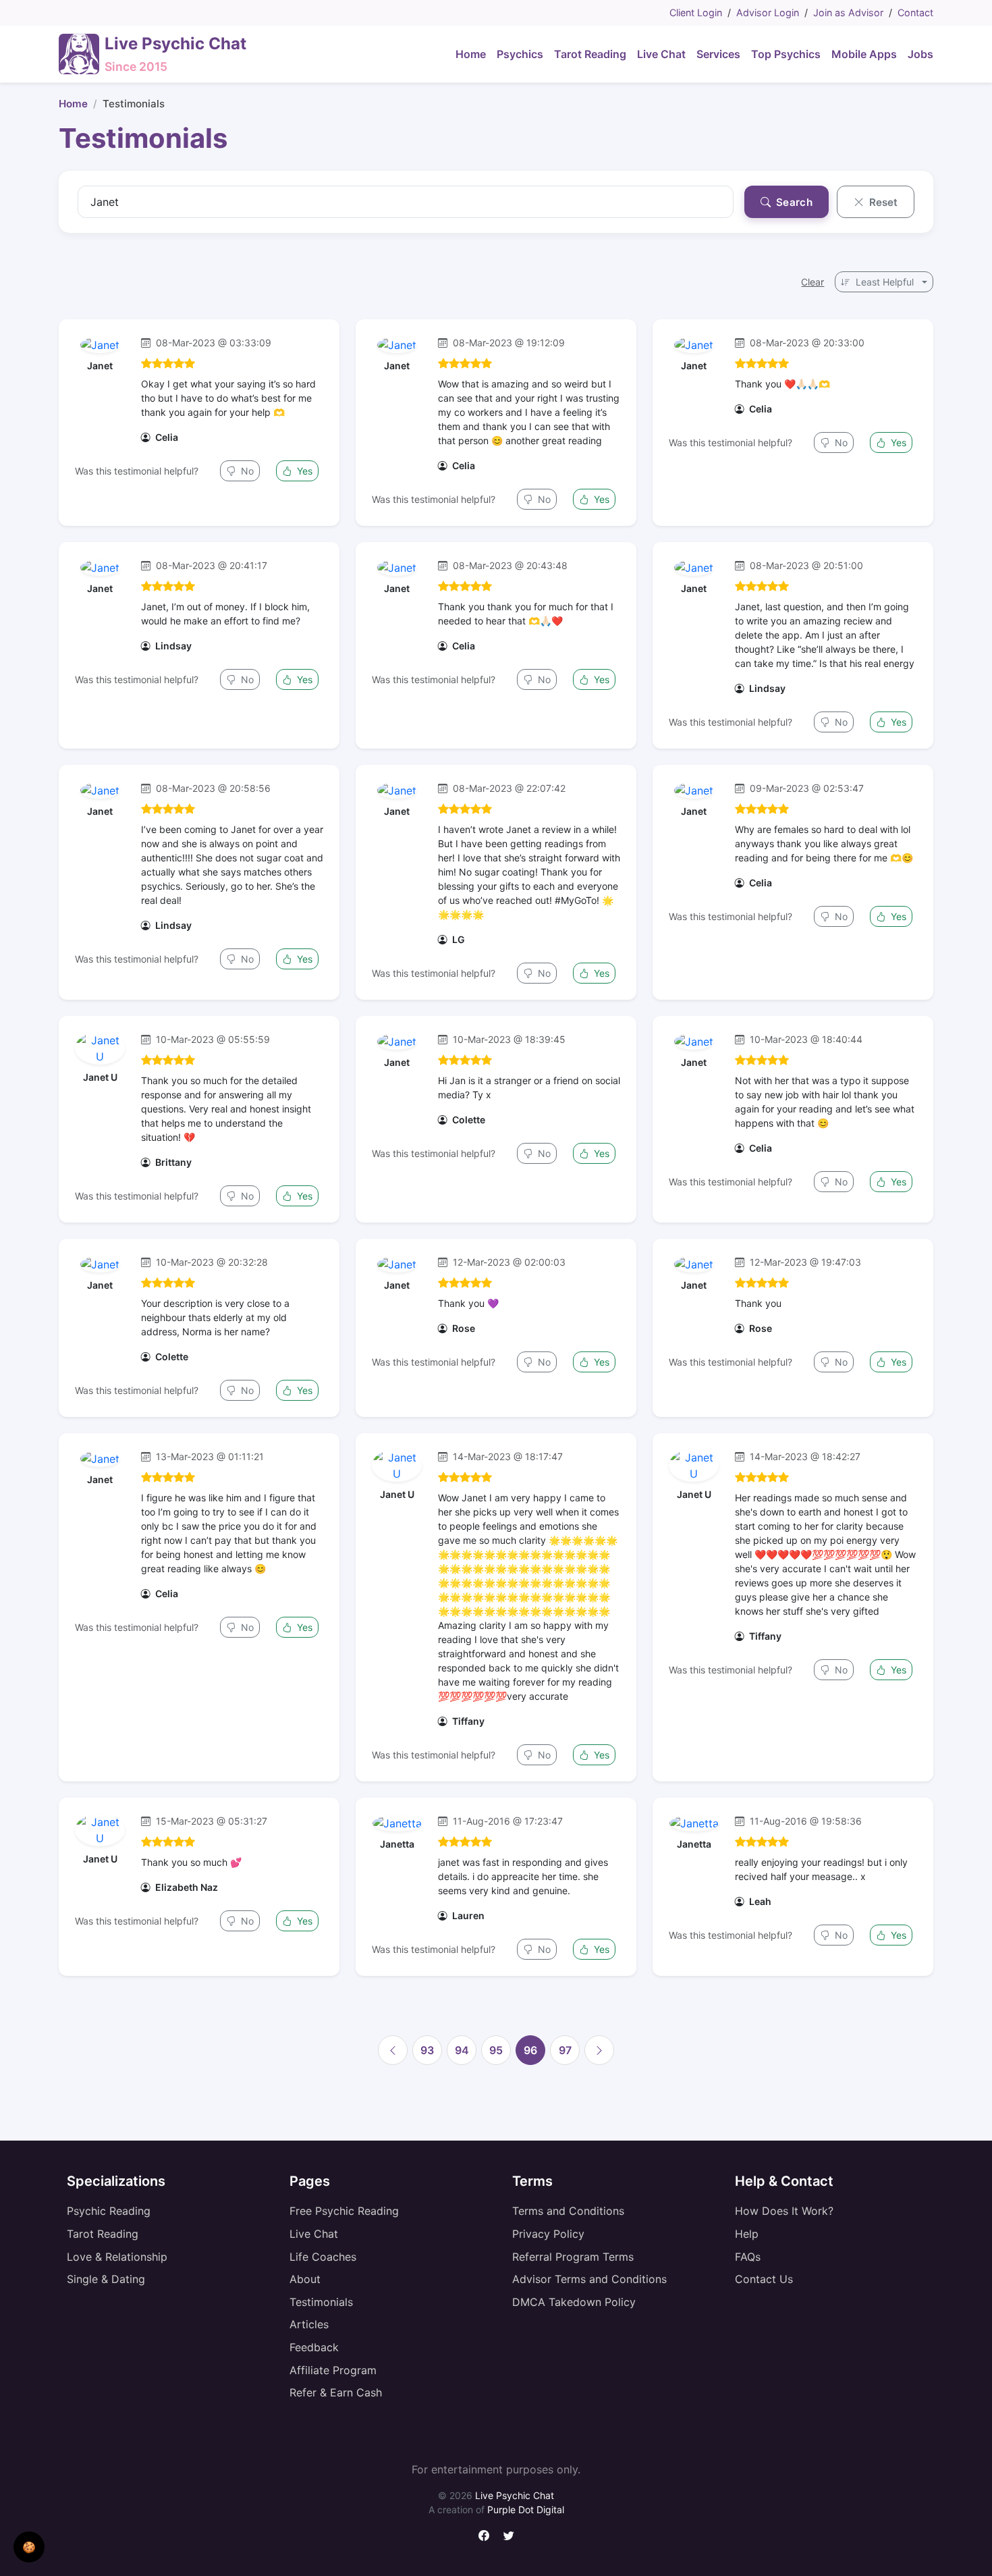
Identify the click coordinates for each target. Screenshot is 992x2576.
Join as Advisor (848, 12)
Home (73, 104)
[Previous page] (393, 2050)
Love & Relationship (117, 2257)
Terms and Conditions (568, 2211)
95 (496, 2050)
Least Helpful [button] (885, 282)
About (305, 2279)
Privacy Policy (548, 2234)
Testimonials (321, 2302)
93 (427, 2050)
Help (747, 2234)
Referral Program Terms (573, 2257)
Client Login (696, 12)
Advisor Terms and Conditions (589, 2279)
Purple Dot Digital (526, 2510)
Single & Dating (106, 2279)
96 (530, 2050)
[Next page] (599, 2050)
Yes (303, 471)
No (246, 471)
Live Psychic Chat (515, 2495)
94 (462, 2050)
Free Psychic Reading (344, 2211)
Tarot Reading (103, 2234)
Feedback (314, 2347)
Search (793, 202)
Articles (309, 2324)
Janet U (100, 1077)
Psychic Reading (109, 2211)
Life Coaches (323, 2257)
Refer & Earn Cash (336, 2392)
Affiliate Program (333, 2370)
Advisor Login (768, 12)
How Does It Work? (784, 2211)
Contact (915, 12)
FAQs (748, 2257)
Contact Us (764, 2279)
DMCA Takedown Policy (574, 2302)
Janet (100, 366)
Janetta (397, 1844)
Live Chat (314, 2234)
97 (565, 2050)
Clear (812, 282)
